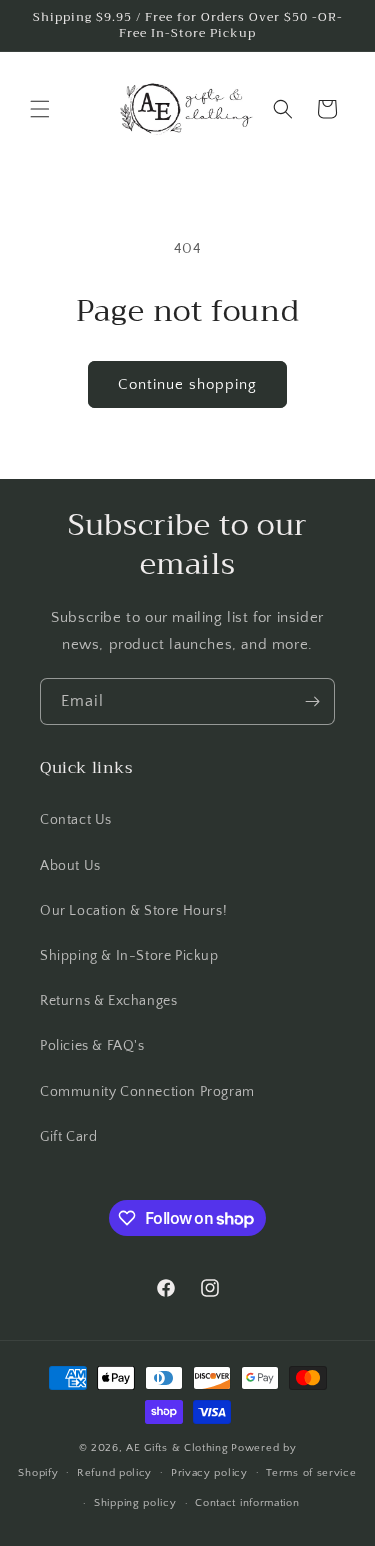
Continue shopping (187, 384)
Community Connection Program (147, 1092)
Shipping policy (135, 1503)
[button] (40, 109)
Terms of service (311, 1473)
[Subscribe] (312, 701)
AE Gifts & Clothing (177, 1448)
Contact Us (76, 820)
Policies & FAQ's (92, 1046)
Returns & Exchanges (108, 1001)
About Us (70, 866)
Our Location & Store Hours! (133, 911)
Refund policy (114, 1473)
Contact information (247, 1503)
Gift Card (68, 1137)
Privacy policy (209, 1473)
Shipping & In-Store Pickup (129, 956)
